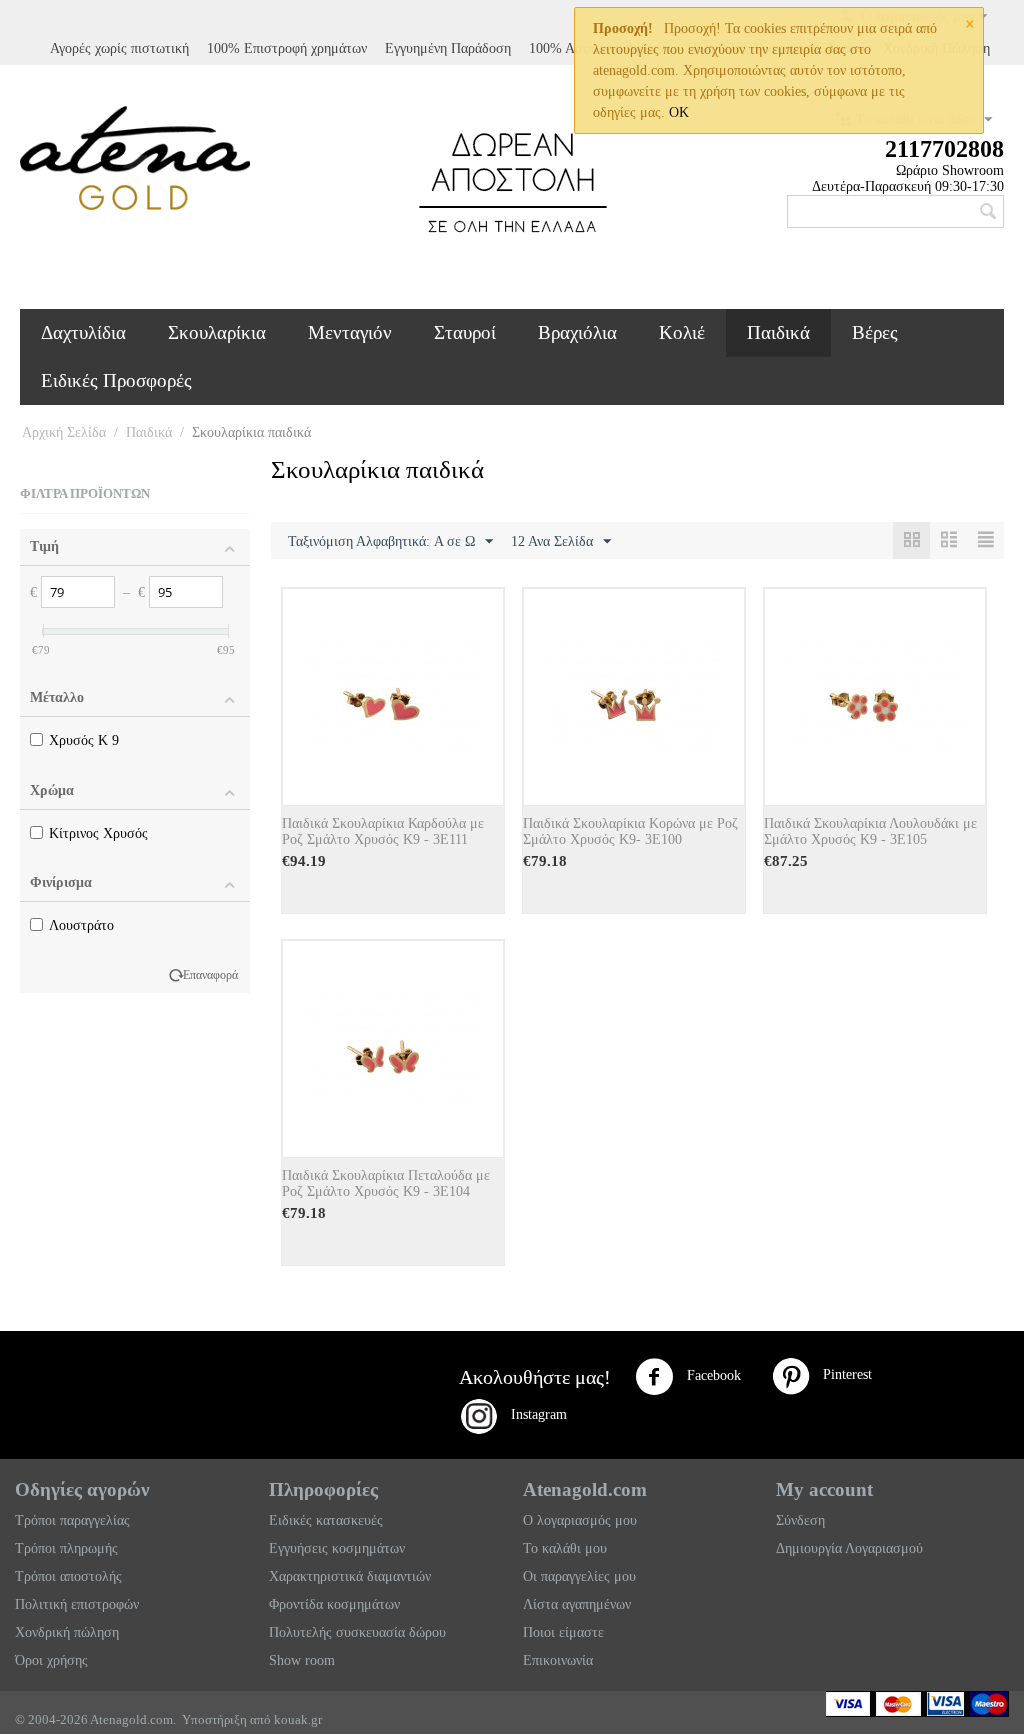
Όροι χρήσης (51, 1660)
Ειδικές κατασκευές (326, 1520)
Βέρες (875, 332)
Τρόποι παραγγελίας (72, 1520)
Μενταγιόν (350, 332)
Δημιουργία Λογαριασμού (849, 1548)
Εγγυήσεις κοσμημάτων (337, 1548)
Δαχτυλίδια (83, 332)
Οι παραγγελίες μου (579, 1576)
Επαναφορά (210, 975)
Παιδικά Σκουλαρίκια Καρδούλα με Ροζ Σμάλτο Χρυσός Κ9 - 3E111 (383, 831)
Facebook (712, 1375)
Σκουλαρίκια (217, 332)
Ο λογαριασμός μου (580, 1520)
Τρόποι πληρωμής (66, 1548)
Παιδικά (778, 332)
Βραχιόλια (577, 332)
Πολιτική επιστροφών (77, 1604)
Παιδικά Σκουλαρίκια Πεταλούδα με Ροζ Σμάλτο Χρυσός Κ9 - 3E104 (386, 1183)
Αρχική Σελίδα (64, 432)
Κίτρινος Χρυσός (98, 833)
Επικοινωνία (558, 1660)
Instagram (533, 1414)
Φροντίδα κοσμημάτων (334, 1604)
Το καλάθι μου (565, 1548)
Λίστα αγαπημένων (577, 1604)
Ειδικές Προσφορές (116, 380)
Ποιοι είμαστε (563, 1632)
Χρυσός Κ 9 (84, 740)
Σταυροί (465, 332)
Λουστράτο (81, 925)
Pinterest (841, 1374)
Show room (302, 1660)
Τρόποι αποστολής (68, 1576)
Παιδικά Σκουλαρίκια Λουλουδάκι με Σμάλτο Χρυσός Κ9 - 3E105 (870, 831)
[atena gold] (135, 156)
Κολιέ (682, 332)
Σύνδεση (800, 1520)
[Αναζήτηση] (989, 213)
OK (679, 112)
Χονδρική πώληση (67, 1632)
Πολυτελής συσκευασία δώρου (357, 1632)
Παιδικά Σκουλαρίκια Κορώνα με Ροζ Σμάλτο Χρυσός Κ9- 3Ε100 (630, 831)
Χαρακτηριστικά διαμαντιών (350, 1576)
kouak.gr (298, 1719)
